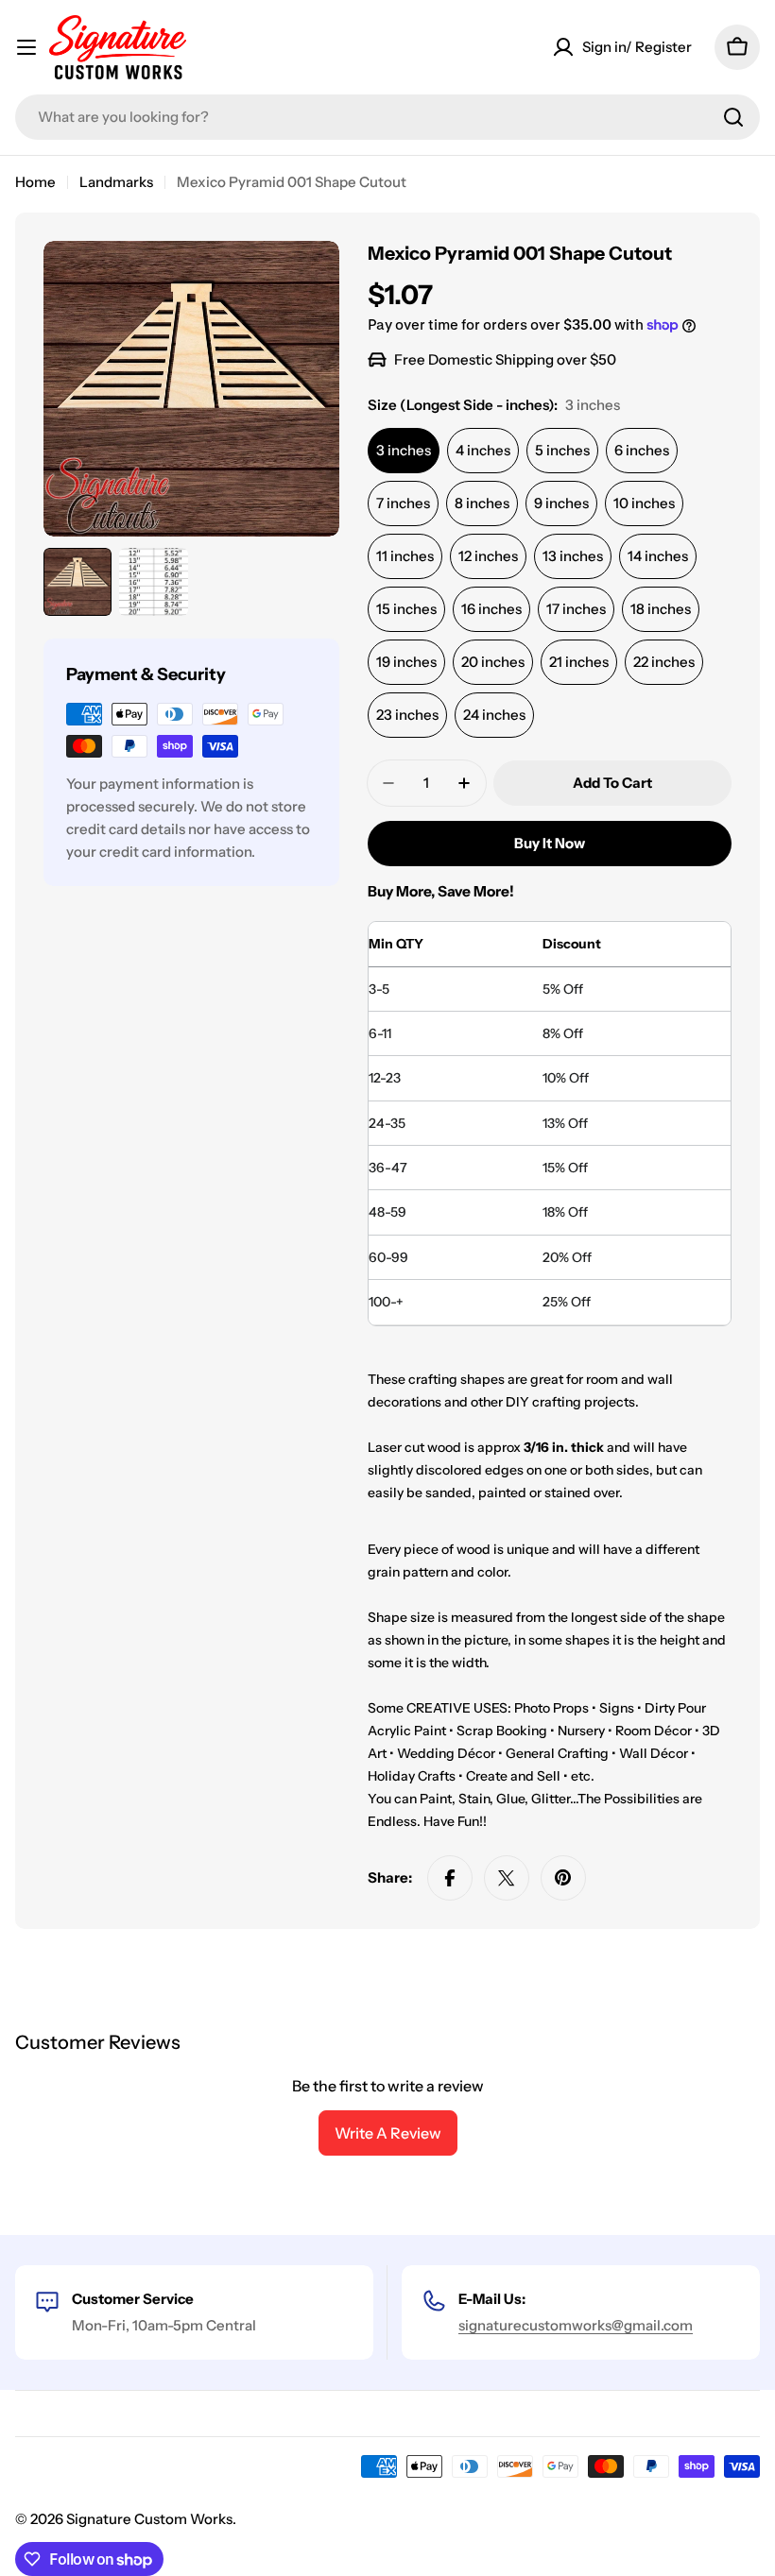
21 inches (579, 662)
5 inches (562, 450)
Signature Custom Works (149, 2519)
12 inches (488, 556)
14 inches (658, 556)
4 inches (483, 450)
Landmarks (116, 182)
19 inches (406, 662)
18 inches (661, 609)
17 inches (576, 609)
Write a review (388, 2133)
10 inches (644, 503)
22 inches (664, 662)
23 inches (407, 715)
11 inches (405, 556)
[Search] (733, 117)
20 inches (493, 662)
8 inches (482, 503)
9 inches (561, 503)
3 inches (404, 450)
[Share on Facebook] (450, 1878)
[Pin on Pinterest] (563, 1878)
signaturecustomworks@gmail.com (576, 2325)
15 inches (406, 609)
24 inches (494, 715)
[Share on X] (507, 1878)
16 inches (491, 609)
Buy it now (550, 843)
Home (35, 182)
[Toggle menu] (26, 47)
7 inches (403, 503)
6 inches (642, 450)
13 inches (573, 556)
